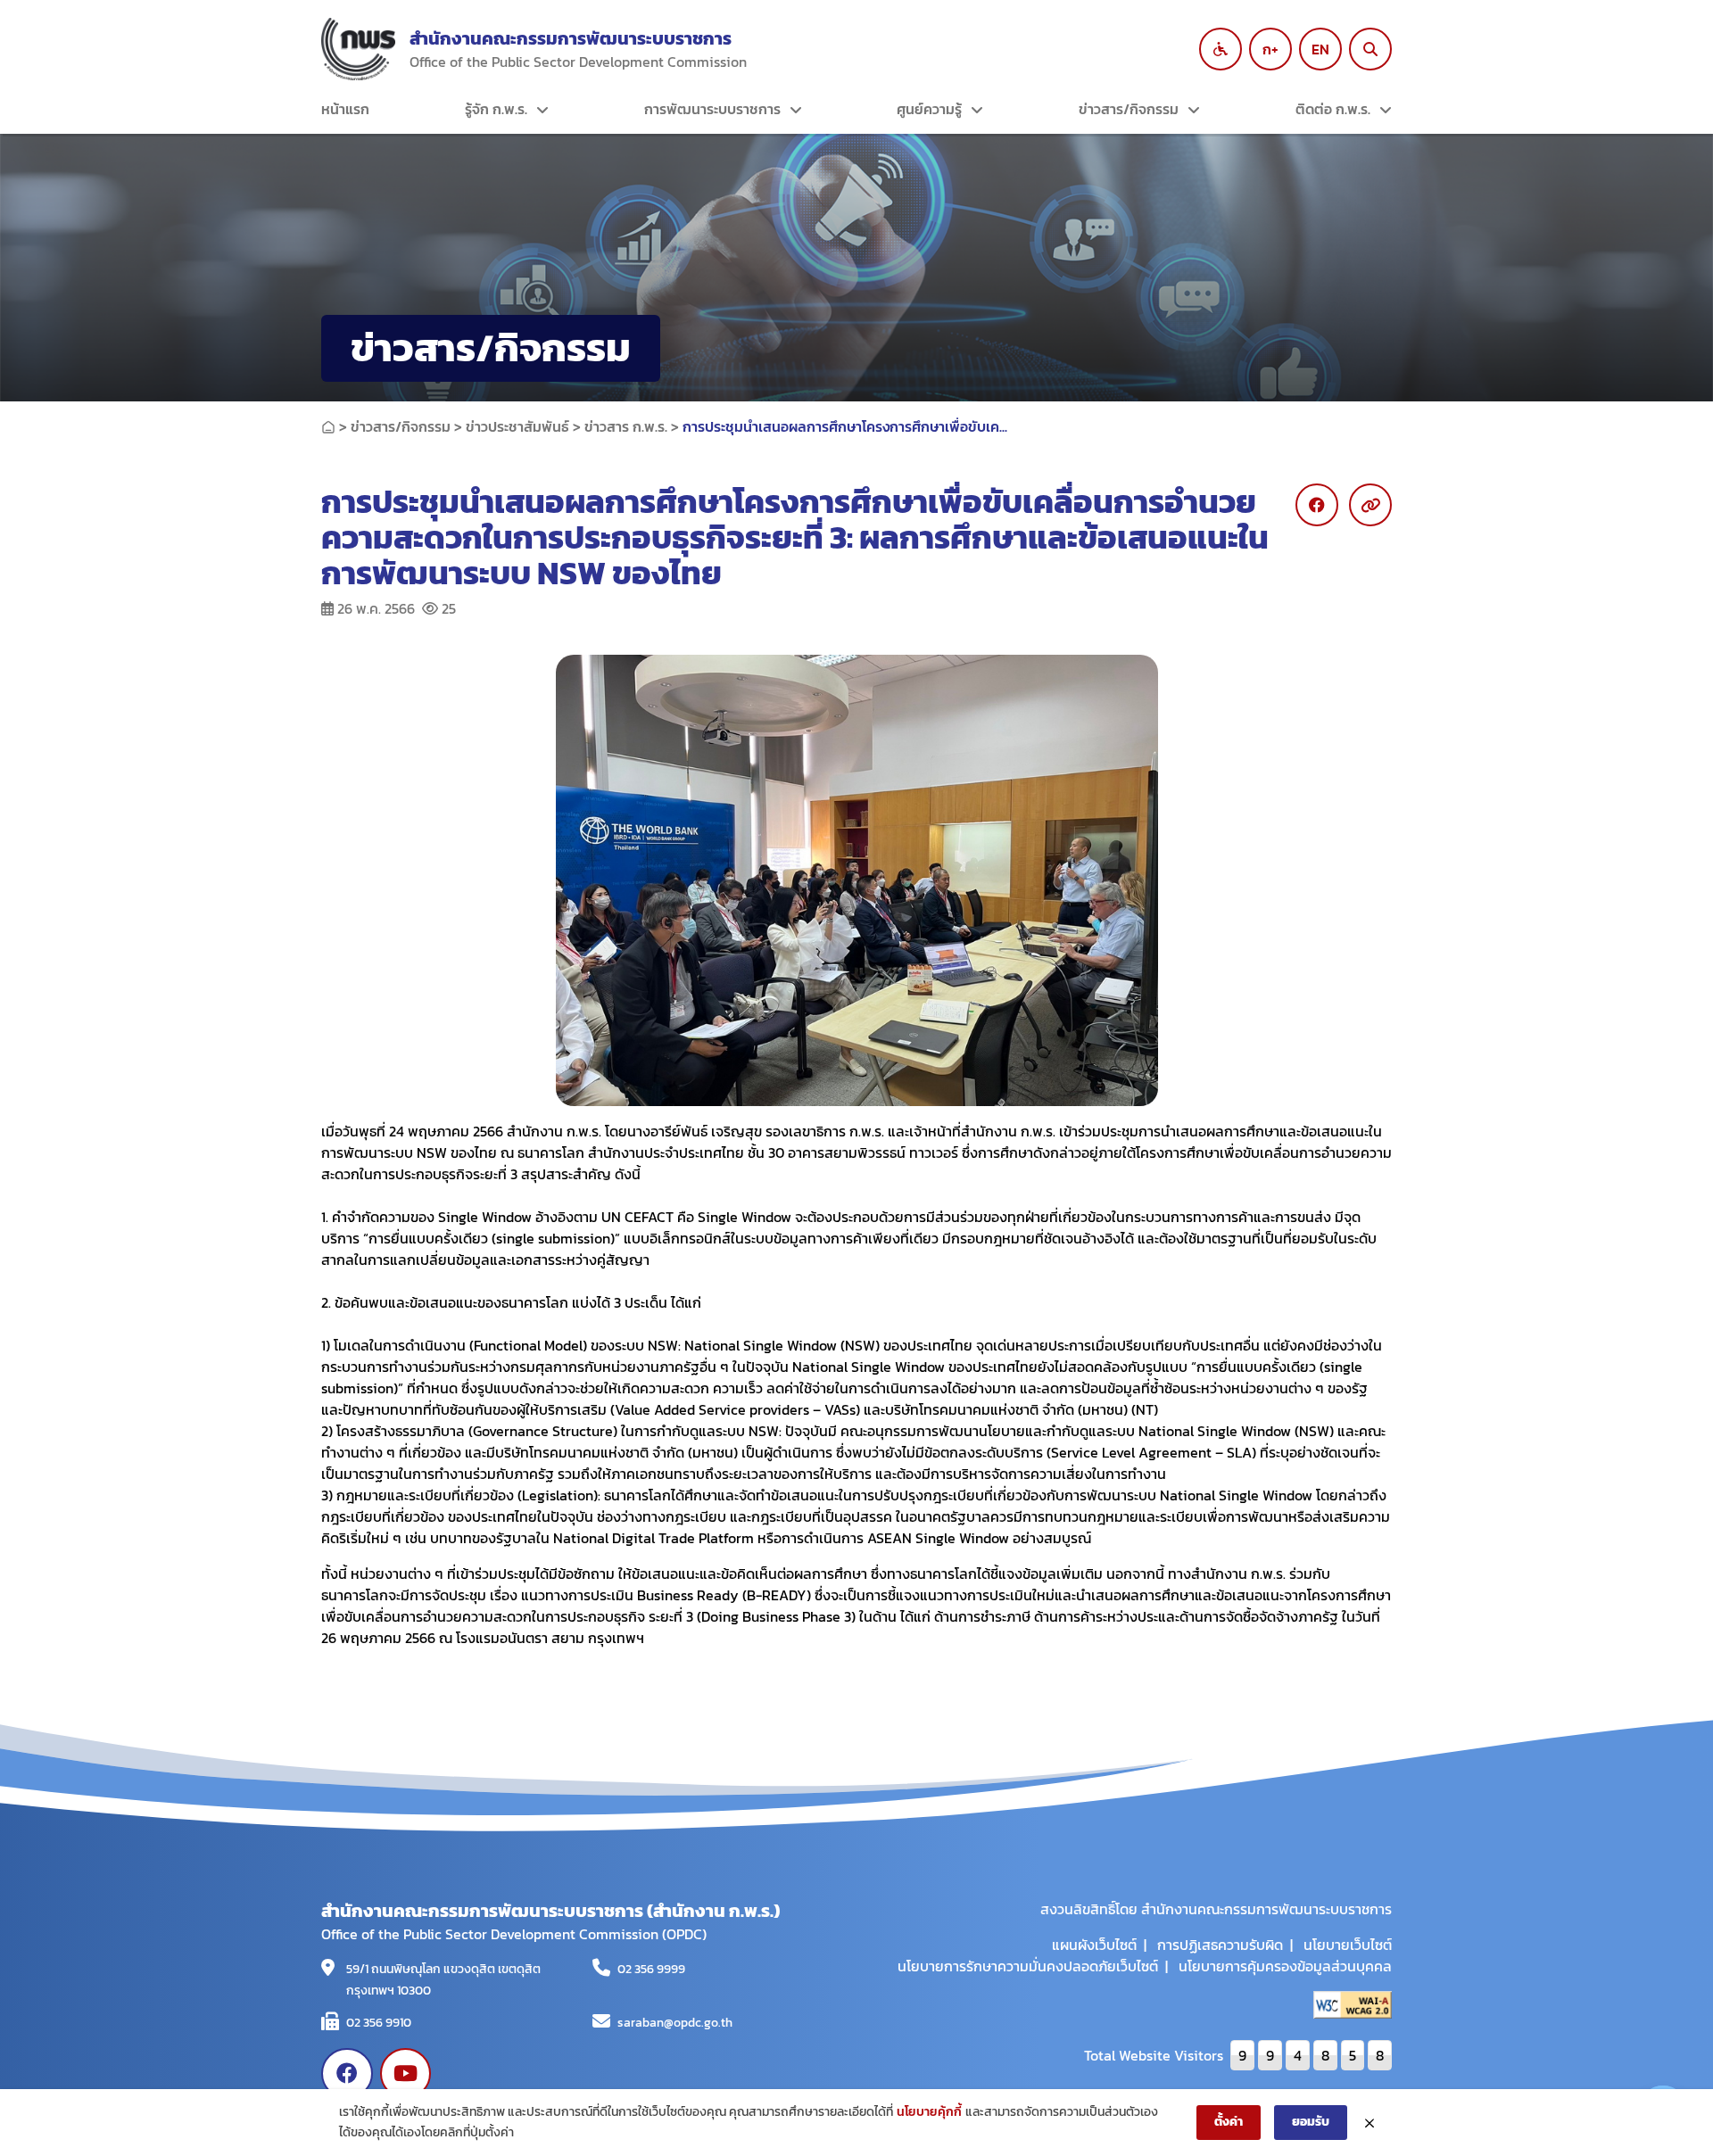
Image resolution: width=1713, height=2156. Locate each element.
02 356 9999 (651, 1969)
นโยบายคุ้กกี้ (929, 2112)
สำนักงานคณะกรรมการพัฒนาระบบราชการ (571, 38)
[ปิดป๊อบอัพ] (1370, 2123)
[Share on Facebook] (1317, 505)
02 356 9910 (379, 2023)
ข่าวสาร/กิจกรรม (1129, 109)
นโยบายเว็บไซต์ (1348, 1945)
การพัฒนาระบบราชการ (712, 109)
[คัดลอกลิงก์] (1370, 505)
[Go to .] (328, 426)
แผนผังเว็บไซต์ (1094, 1945)
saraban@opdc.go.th (675, 2023)
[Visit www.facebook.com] (347, 2074)
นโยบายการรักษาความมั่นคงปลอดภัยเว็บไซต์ (1028, 1966)
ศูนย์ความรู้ (929, 109)
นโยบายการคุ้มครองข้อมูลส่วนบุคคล (1285, 1966)
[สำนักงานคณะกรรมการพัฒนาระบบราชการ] (358, 49)
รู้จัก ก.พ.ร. (496, 109)
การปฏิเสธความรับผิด (1220, 1945)
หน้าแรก (345, 109)
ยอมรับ (1311, 2122)
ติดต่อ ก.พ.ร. (1333, 109)
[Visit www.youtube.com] (406, 2074)
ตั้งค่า (1229, 2122)
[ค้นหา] (1370, 49)
